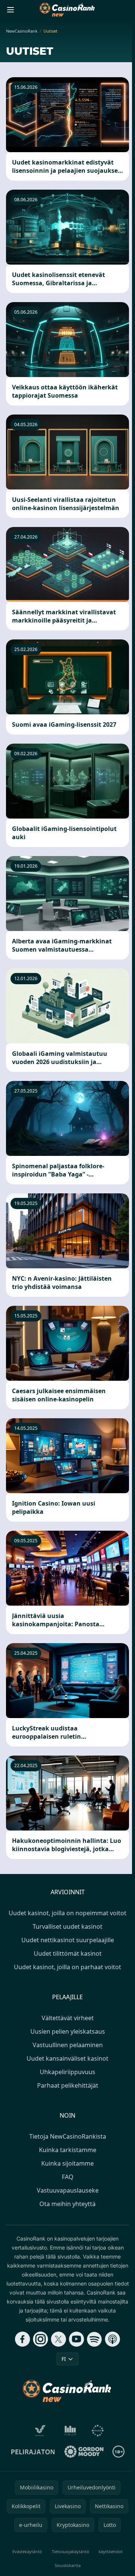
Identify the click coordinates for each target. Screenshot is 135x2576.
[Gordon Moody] (84, 2452)
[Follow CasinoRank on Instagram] (40, 2339)
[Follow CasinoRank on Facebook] (22, 2339)
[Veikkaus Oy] (40, 2431)
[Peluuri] (98, 2431)
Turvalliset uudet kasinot (67, 1926)
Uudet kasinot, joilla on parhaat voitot (67, 1967)
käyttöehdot (111, 2551)
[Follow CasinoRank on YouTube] (76, 2339)
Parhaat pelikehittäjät (68, 2085)
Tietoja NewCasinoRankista (68, 2136)
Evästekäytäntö (27, 2551)
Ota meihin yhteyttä (67, 2204)
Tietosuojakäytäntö (70, 2551)
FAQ (68, 2177)
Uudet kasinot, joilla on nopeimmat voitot (67, 1913)
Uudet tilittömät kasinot (68, 1953)
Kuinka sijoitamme (67, 2163)
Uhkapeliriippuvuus (67, 2072)
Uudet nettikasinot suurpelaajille (68, 1940)
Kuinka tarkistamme (68, 2150)
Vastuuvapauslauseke (68, 2190)
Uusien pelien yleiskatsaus (68, 2031)
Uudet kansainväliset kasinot (67, 2058)
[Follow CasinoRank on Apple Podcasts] (112, 2339)
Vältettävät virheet (68, 2018)
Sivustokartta (68, 2565)
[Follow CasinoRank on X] (58, 2339)
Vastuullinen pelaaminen (68, 2045)
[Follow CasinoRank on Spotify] (94, 2339)
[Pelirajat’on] (33, 2452)
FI (64, 2359)
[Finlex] (70, 2431)
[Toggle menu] (10, 10)
